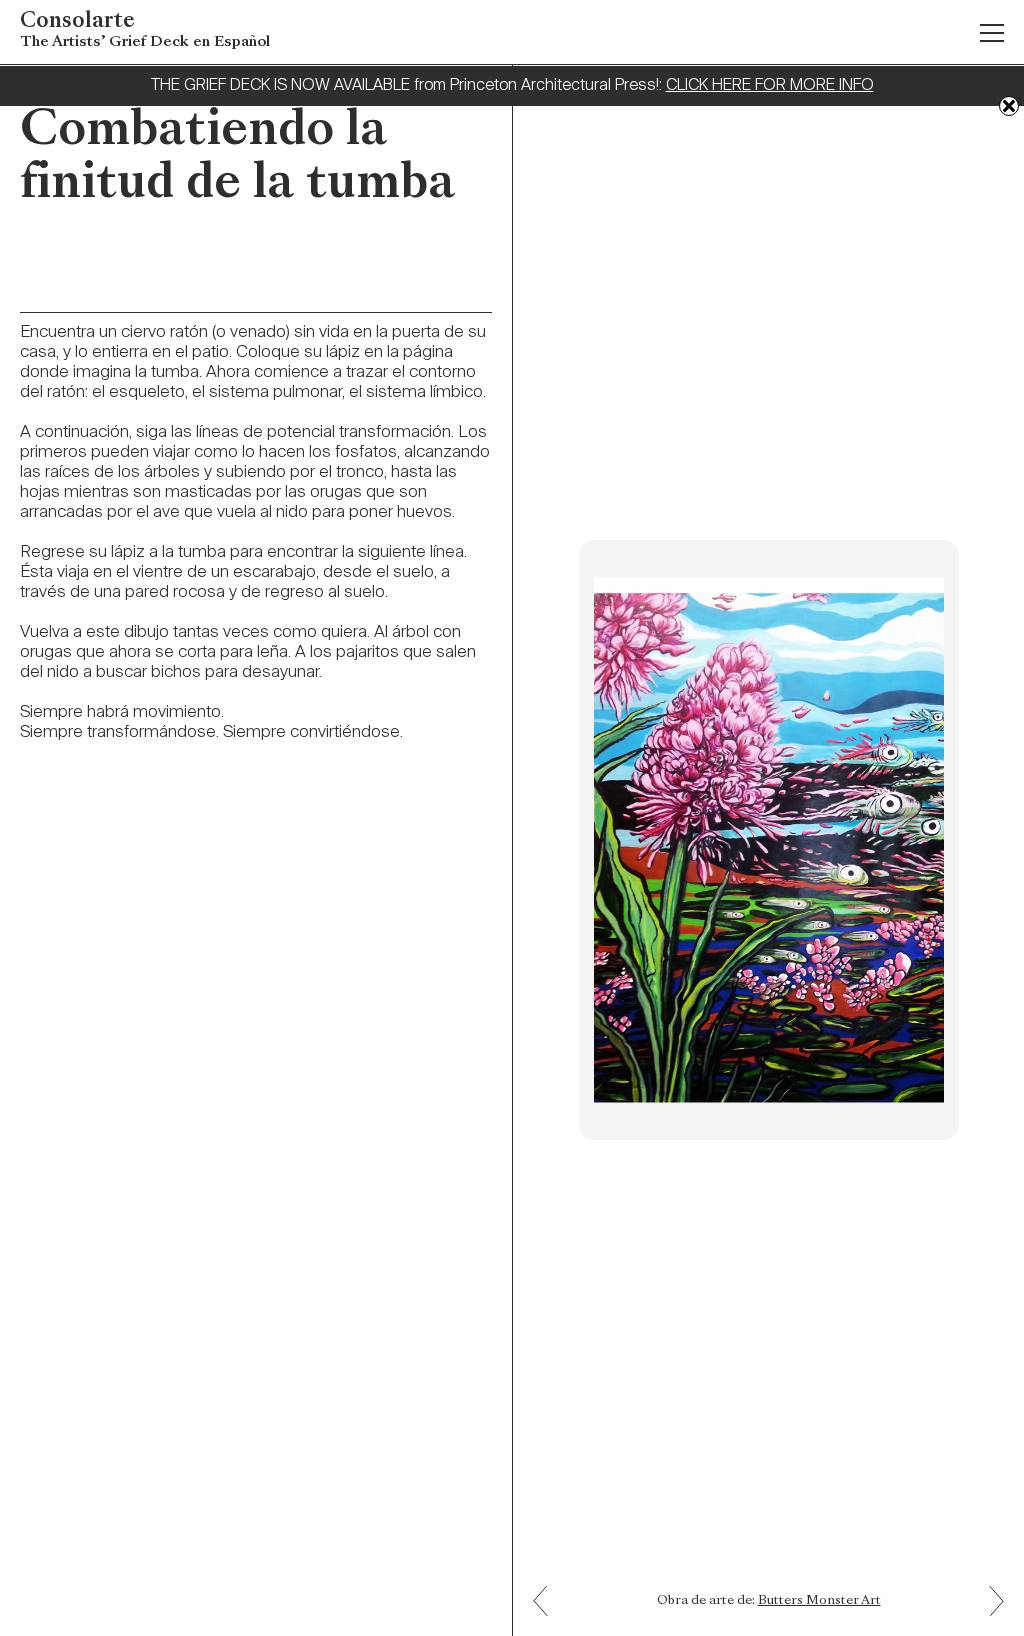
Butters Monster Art (819, 1601)
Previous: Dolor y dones (989, 1615)
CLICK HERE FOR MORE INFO (770, 86)
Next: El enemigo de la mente (548, 1586)
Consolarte (145, 30)
